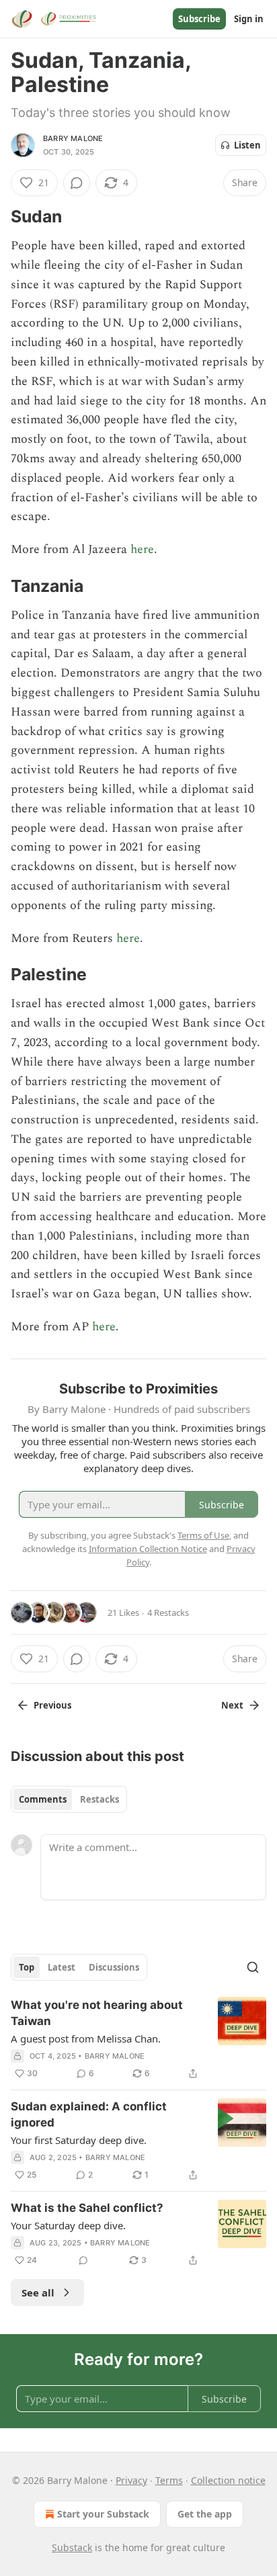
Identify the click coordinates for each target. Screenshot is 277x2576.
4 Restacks (168, 1613)
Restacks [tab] (100, 1799)
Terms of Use (203, 1535)
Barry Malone (73, 138)
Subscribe (199, 19)
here (142, 549)
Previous (52, 1705)
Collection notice (228, 2480)
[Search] (253, 1967)
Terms (169, 2480)
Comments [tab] (43, 1799)
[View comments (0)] (77, 183)
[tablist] (69, 1799)
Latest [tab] (62, 1967)
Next (232, 1705)
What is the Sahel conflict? (87, 2208)
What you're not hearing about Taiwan (97, 2013)
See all (38, 2292)
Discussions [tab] (114, 1967)
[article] (138, 2039)
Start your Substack (103, 2514)
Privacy (131, 2480)
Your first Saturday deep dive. (79, 2140)
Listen (247, 145)
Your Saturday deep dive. (68, 2225)
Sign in (249, 19)
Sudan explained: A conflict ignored (89, 2114)
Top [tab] (27, 1967)
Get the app (205, 2514)
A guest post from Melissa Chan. (86, 2038)
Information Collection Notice (148, 1549)
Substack (72, 2547)
